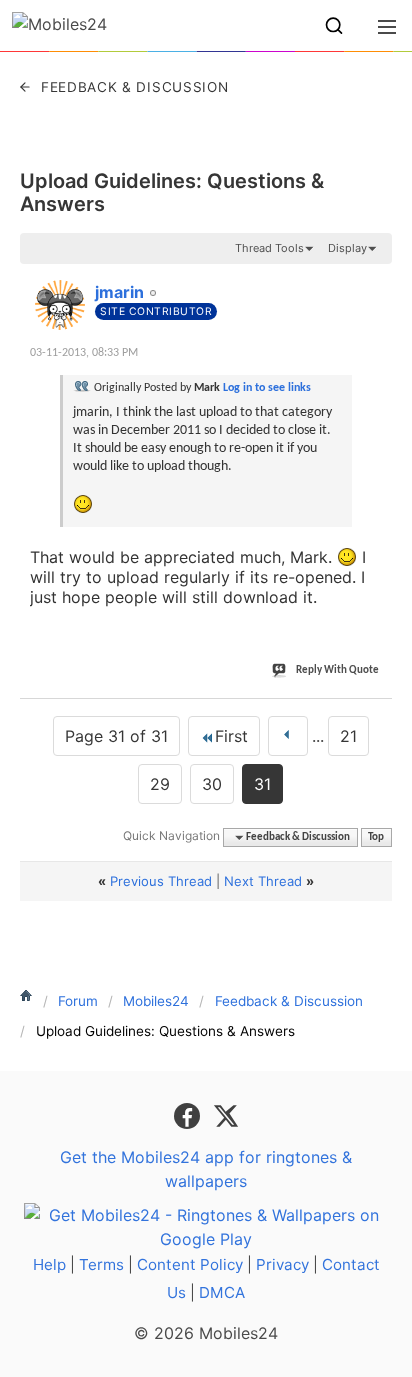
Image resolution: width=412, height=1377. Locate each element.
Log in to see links (267, 388)
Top (376, 837)
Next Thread (263, 881)
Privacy (282, 1264)
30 (212, 784)
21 (348, 736)
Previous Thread (161, 881)
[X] (226, 1115)
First (231, 736)
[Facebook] (189, 1115)
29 (160, 784)
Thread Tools (269, 248)
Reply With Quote (337, 670)
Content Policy (190, 1264)
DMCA (222, 1292)
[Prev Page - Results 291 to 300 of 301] (288, 736)
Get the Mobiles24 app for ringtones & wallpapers (206, 1169)
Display (347, 248)
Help (49, 1264)
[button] (334, 26)
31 (262, 784)
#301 (370, 281)
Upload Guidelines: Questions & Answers (172, 192)
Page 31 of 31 (116, 736)
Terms (101, 1264)
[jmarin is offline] (60, 305)
